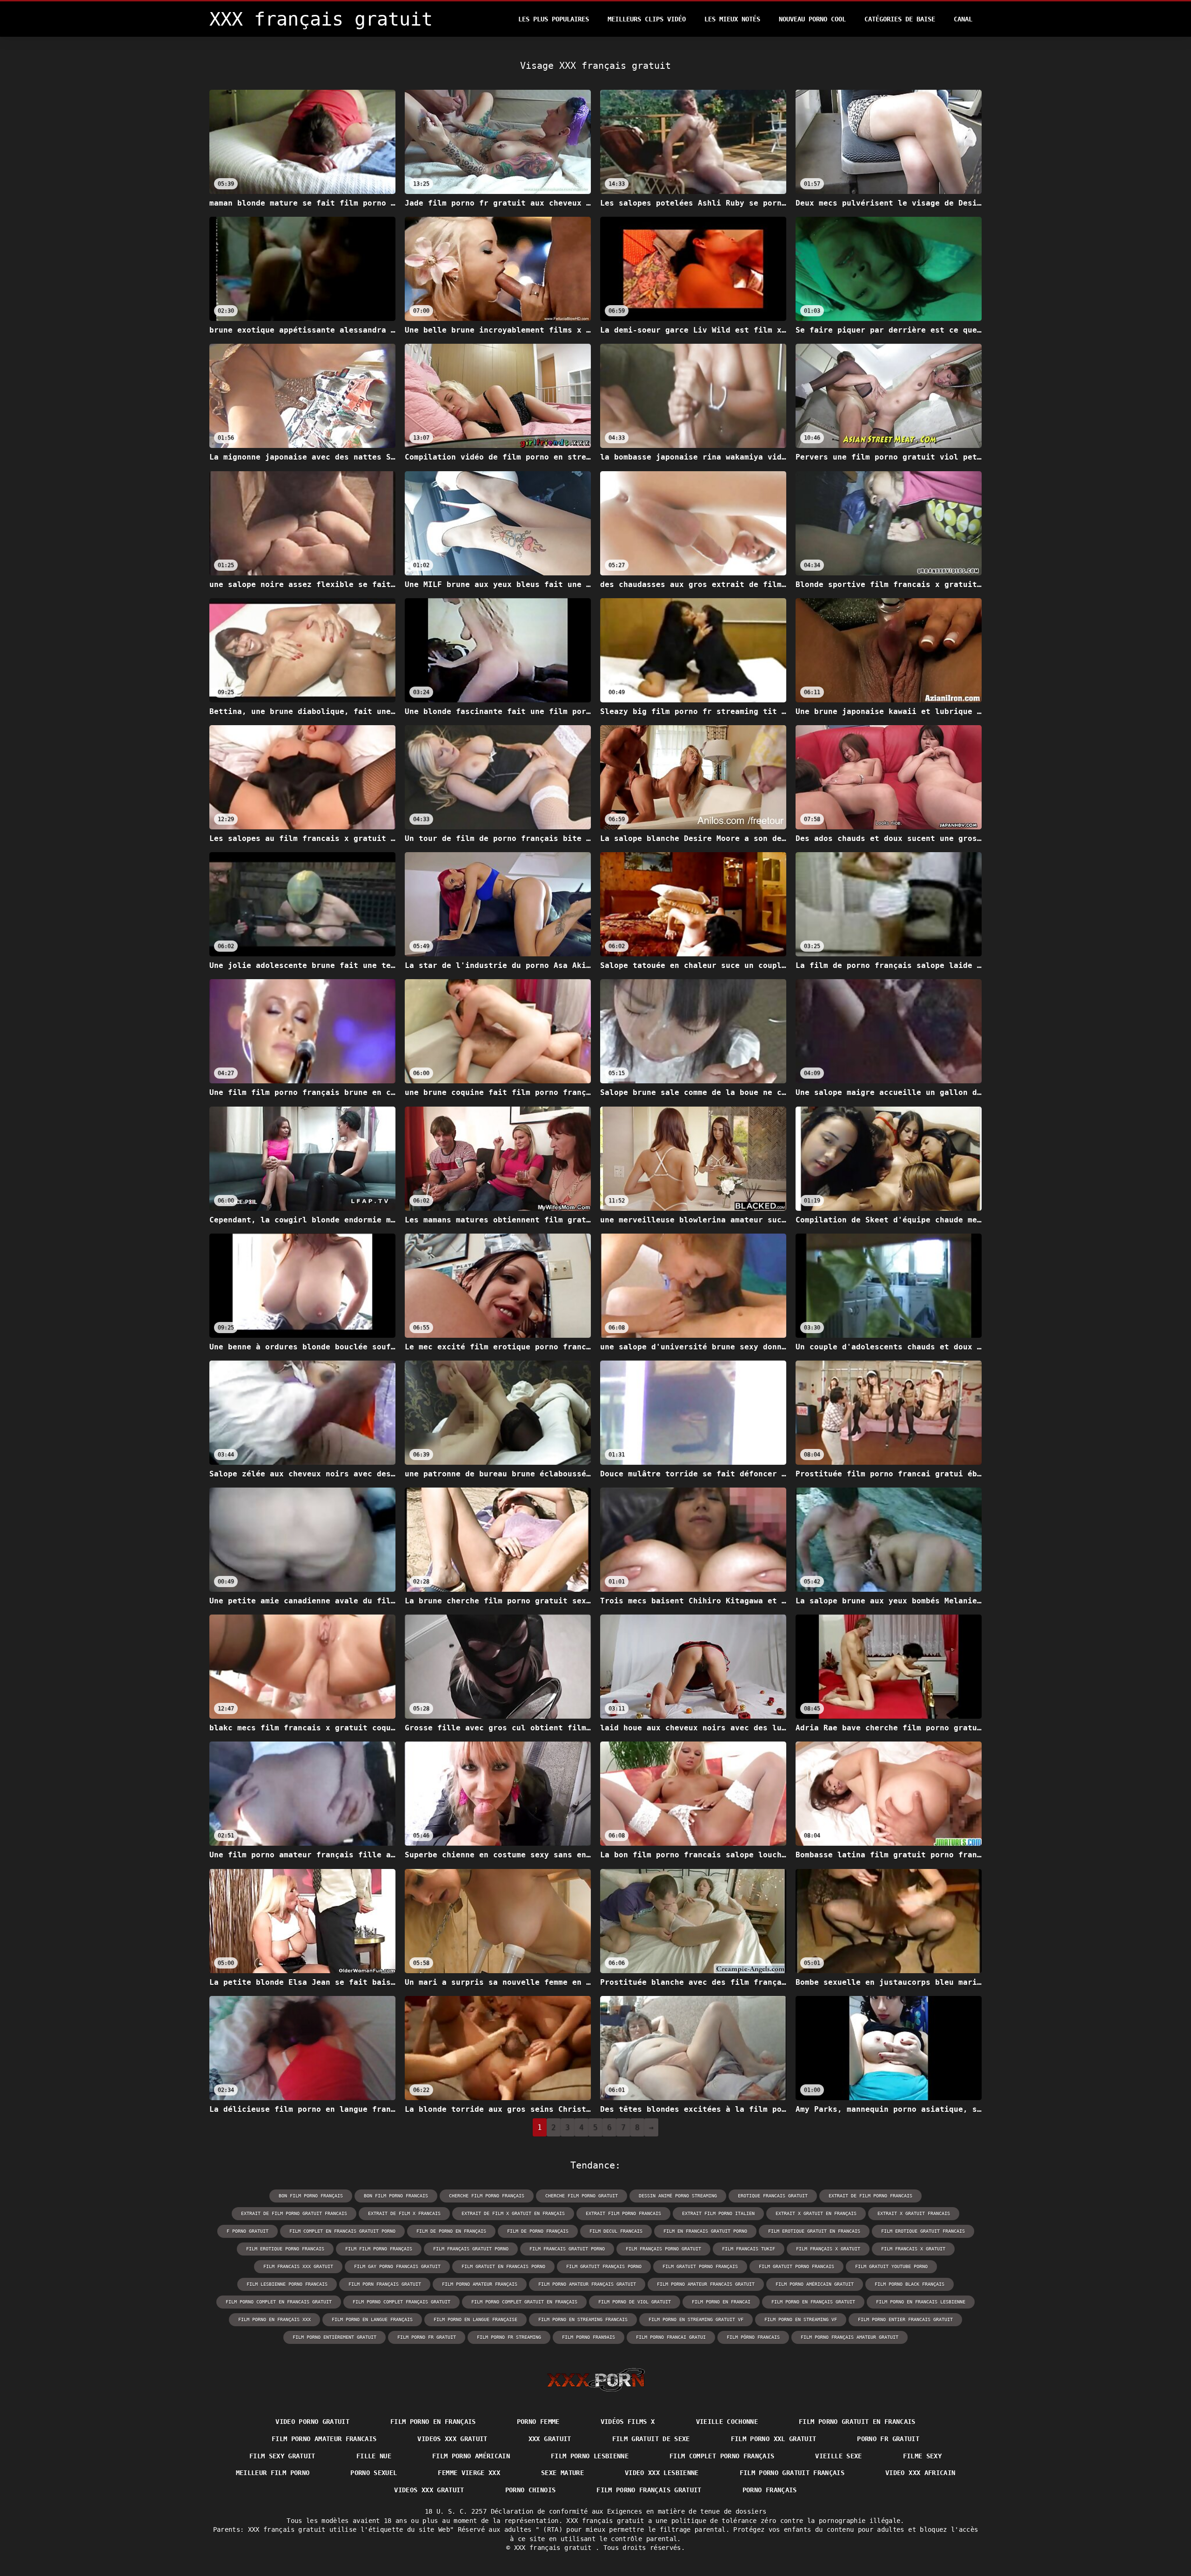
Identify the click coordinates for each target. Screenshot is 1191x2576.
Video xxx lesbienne (662, 2473)
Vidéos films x (628, 2422)
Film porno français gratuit (649, 2490)
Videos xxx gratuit (452, 2439)
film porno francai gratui (671, 2337)
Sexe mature (562, 2473)
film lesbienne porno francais (287, 2284)
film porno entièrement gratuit (335, 2337)
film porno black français (910, 2284)
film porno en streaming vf (801, 2319)
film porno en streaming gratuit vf (696, 2319)
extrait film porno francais (623, 2213)
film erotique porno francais (285, 2249)
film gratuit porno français (700, 2266)
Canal (963, 19)
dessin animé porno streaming (678, 2196)
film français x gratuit (828, 2249)
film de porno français (538, 2231)
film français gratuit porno (471, 2249)
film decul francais (616, 2231)
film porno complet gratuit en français (524, 2302)
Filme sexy (923, 2456)
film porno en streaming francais (583, 2319)
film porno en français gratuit (813, 2302)
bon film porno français (311, 2196)
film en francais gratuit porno (705, 2231)
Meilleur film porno (273, 2473)
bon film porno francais (396, 2196)
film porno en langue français (372, 2319)
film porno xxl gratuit (774, 2439)
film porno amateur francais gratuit (706, 2284)
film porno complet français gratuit (401, 2302)
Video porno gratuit (312, 2422)
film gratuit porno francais (796, 2266)
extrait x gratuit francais (914, 2213)
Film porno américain (471, 2456)
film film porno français (379, 2249)
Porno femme (538, 2422)
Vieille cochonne (727, 2422)
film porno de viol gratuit (635, 2302)
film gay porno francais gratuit (397, 2266)
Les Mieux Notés (732, 19)
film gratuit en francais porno (503, 2266)
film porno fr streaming (509, 2337)
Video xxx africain (920, 2473)
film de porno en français (451, 2231)
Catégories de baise (900, 19)
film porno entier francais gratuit (905, 2319)
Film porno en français (433, 2422)
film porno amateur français (480, 2284)
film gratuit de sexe (651, 2439)
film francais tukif (749, 2249)
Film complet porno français (722, 2456)
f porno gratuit (248, 2231)
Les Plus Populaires (554, 19)
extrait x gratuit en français (816, 2213)
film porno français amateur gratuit (850, 2337)
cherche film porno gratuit (582, 2196)
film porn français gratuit (385, 2284)
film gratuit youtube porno (891, 2266)
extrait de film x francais (404, 2213)
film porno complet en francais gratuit (279, 2302)
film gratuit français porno (604, 2266)
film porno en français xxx (274, 2319)
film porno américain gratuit (815, 2284)
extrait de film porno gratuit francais (294, 2213)
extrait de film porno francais (870, 2196)
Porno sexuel (374, 2473)
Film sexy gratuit (282, 2456)
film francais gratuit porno (567, 2249)
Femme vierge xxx (469, 2473)
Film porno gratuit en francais (857, 2422)
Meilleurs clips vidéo (647, 19)
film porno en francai (721, 2302)
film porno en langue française (475, 2319)
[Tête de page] (596, 2380)
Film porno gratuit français (792, 2473)
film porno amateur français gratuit (587, 2284)
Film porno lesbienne (590, 2456)
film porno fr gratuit (427, 2337)
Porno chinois (531, 2490)
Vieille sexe (838, 2456)
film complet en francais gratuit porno (342, 2231)
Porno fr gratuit (888, 2439)
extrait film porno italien (718, 2213)
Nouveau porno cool (812, 19)
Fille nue (374, 2456)
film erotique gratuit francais (923, 2231)
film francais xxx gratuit (298, 2266)
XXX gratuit (550, 2439)
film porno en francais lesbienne (921, 2302)
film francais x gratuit (913, 2249)
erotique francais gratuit (773, 2196)
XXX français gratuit (555, 2548)
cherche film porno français (487, 2196)
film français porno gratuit (663, 2249)
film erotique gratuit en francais (814, 2231)
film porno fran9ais (589, 2337)
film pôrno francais (753, 2337)
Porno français (770, 2490)
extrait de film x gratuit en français (513, 2213)
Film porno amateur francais (324, 2439)
